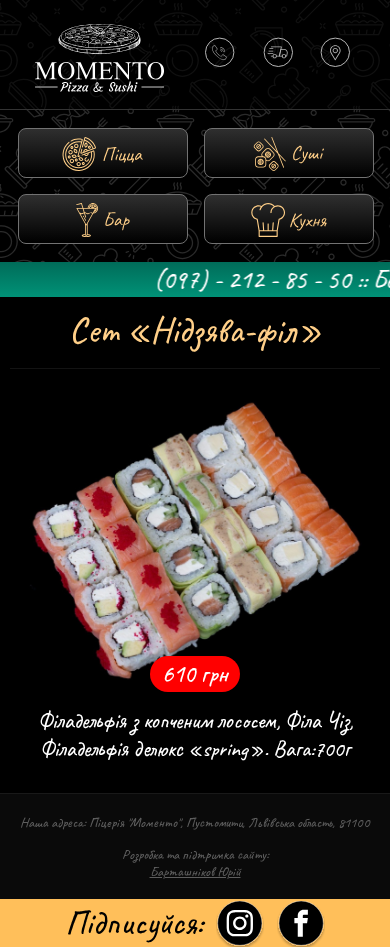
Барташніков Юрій (195, 871)
